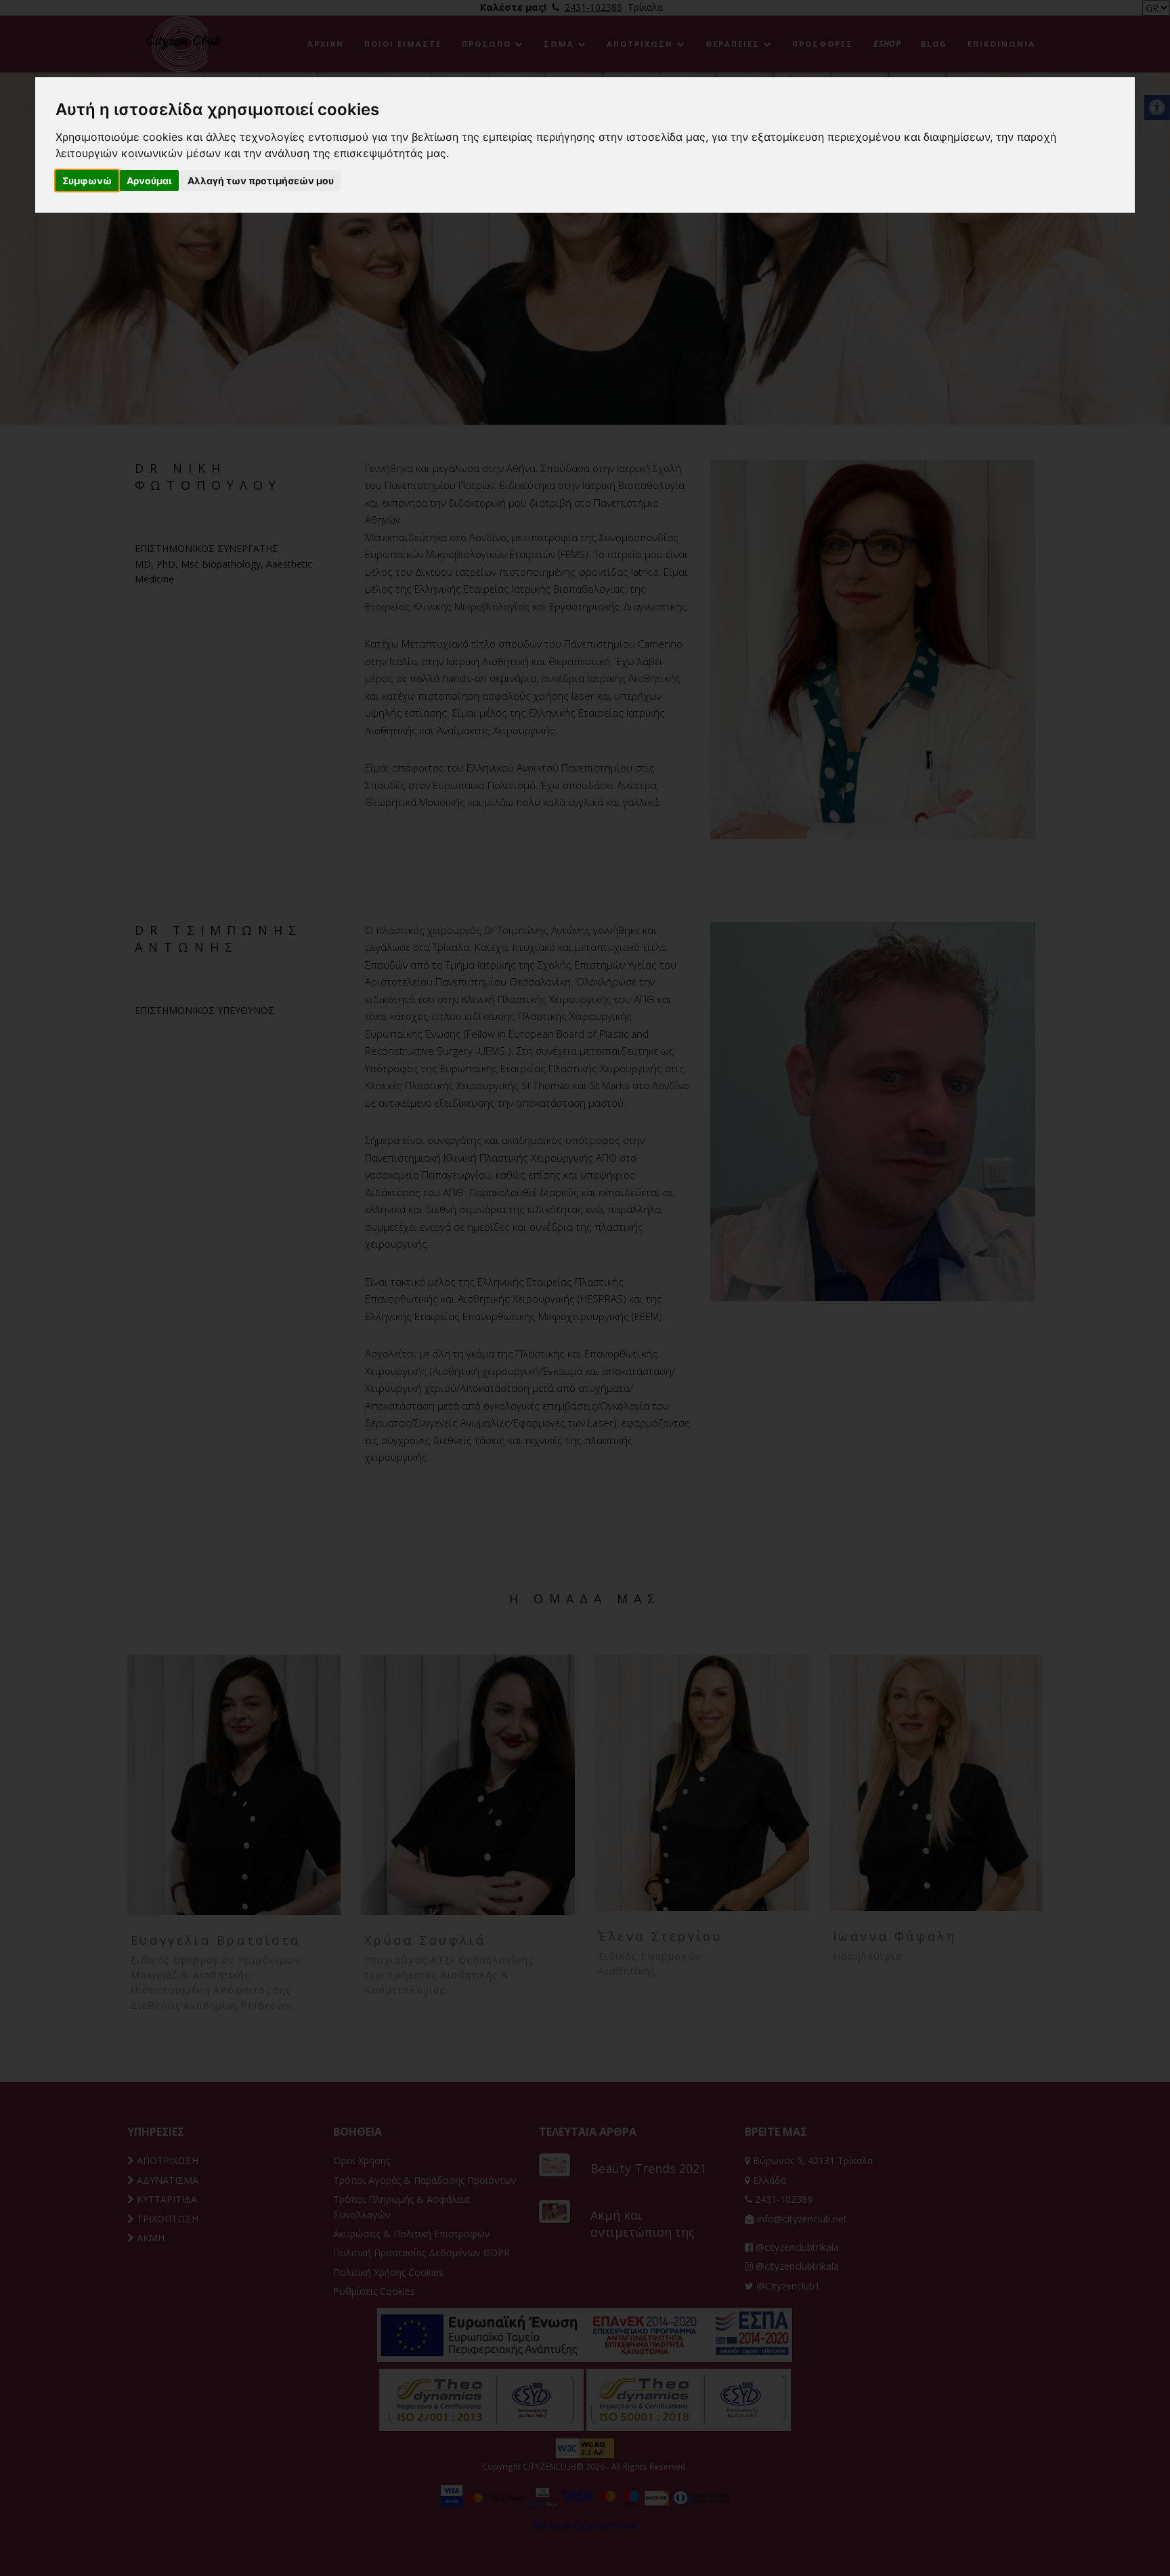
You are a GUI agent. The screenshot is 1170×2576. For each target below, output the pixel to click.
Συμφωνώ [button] (87, 181)
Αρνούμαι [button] (149, 181)
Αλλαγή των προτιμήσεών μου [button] (261, 181)
